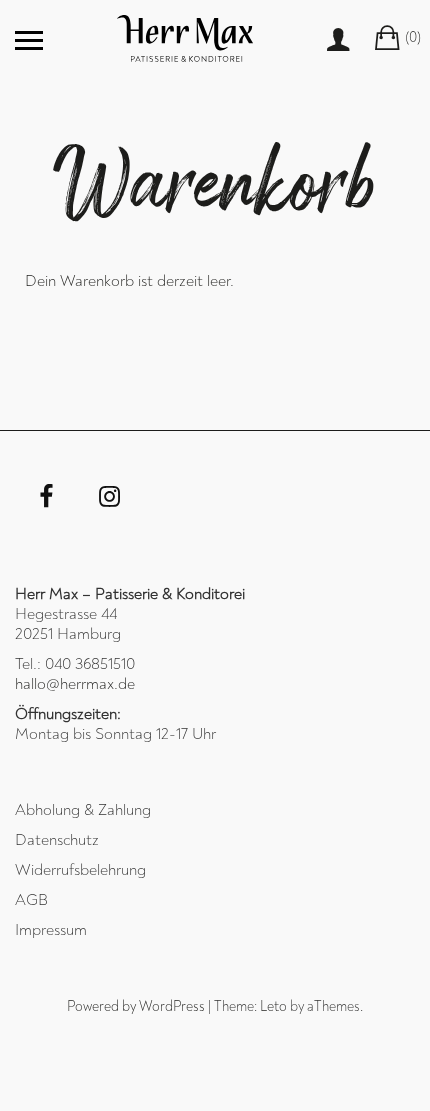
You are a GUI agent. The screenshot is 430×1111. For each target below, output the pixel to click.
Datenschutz (57, 840)
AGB (31, 900)
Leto (273, 1006)
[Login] (351, 40)
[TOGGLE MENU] (29, 40)
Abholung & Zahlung (83, 810)
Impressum (51, 930)
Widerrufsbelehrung (80, 870)
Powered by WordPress (136, 1006)
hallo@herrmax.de (75, 684)
